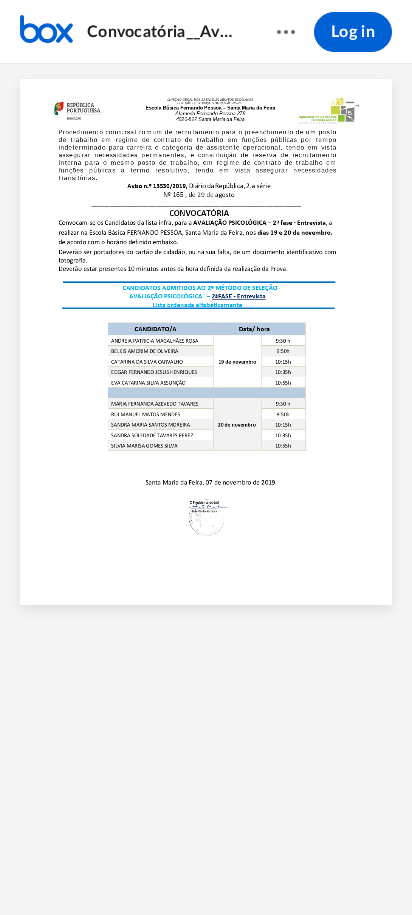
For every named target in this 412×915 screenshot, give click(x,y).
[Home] (46, 32)
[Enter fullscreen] (299, 866)
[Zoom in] (221, 866)
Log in (353, 32)
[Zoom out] (153, 866)
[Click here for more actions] (286, 32)
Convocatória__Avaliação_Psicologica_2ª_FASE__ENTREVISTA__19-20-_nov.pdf (162, 32)
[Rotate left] (261, 866)
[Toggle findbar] (113, 866)
